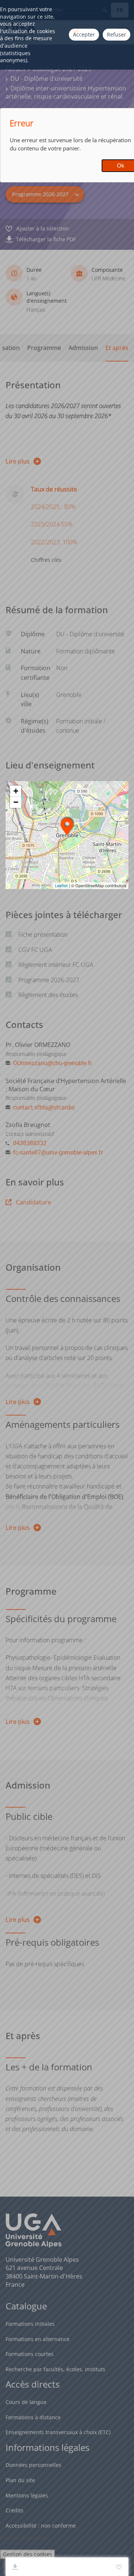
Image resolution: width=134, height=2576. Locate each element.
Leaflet (61, 886)
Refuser (117, 34)
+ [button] (16, 791)
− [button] (16, 802)
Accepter (84, 34)
